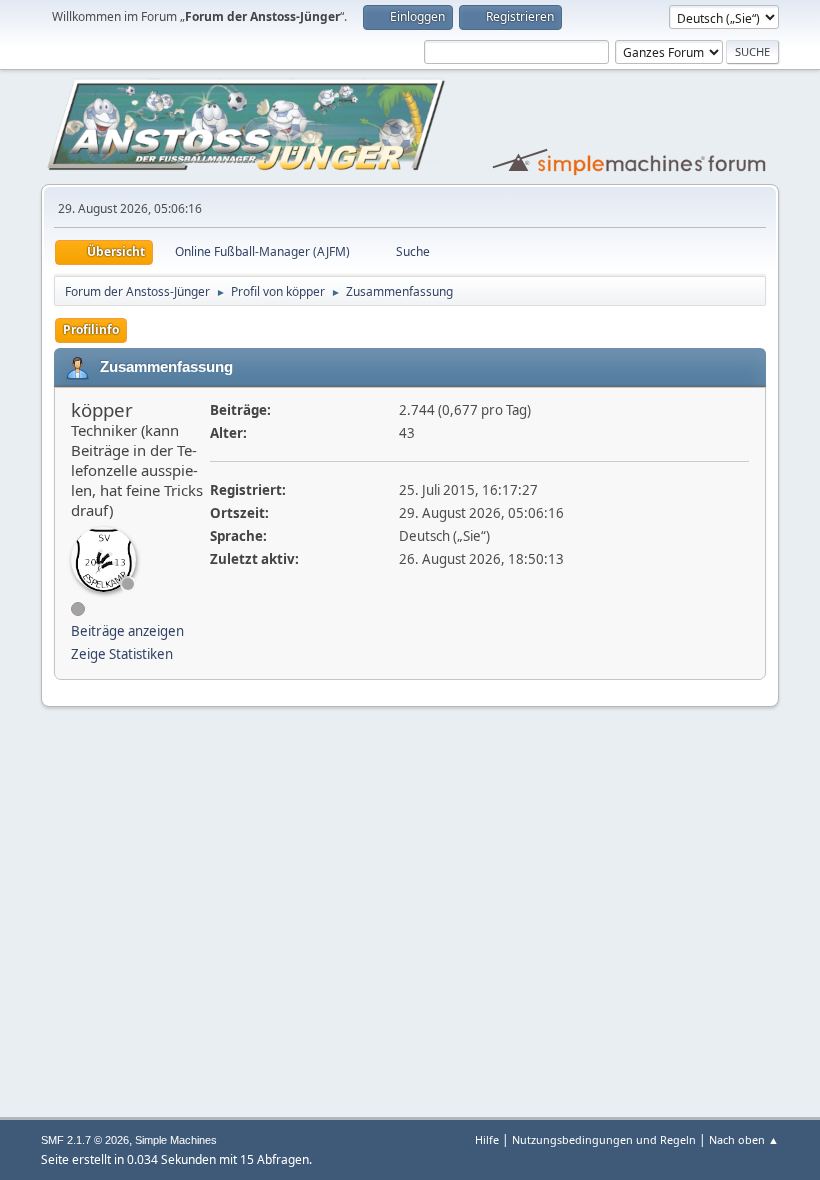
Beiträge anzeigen (127, 631)
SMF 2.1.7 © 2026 (85, 1140)
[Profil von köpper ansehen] (103, 559)
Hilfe (487, 1139)
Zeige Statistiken (122, 654)
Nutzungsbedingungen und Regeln (604, 1139)
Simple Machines (176, 1140)
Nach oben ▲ (744, 1139)
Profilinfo (91, 329)
